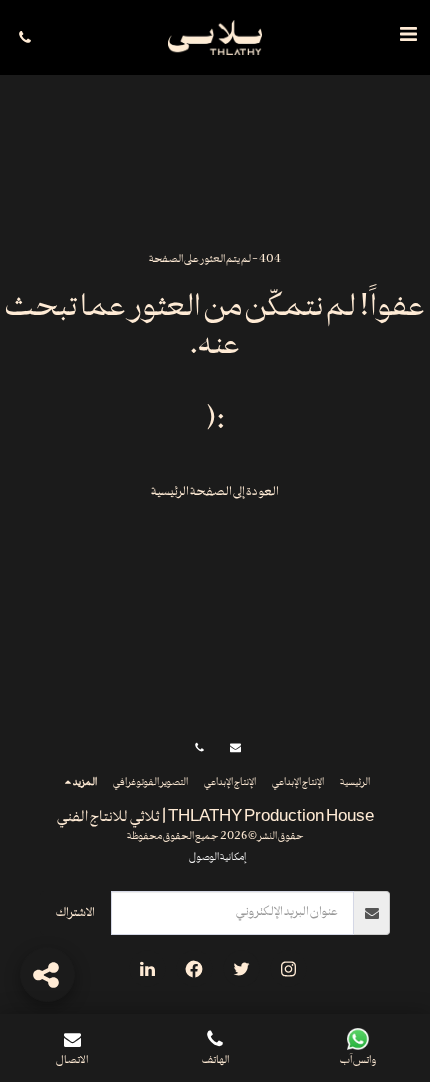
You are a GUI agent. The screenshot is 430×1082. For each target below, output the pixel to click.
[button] (408, 37)
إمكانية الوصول (217, 857)
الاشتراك (75, 913)
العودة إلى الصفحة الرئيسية (215, 492)
